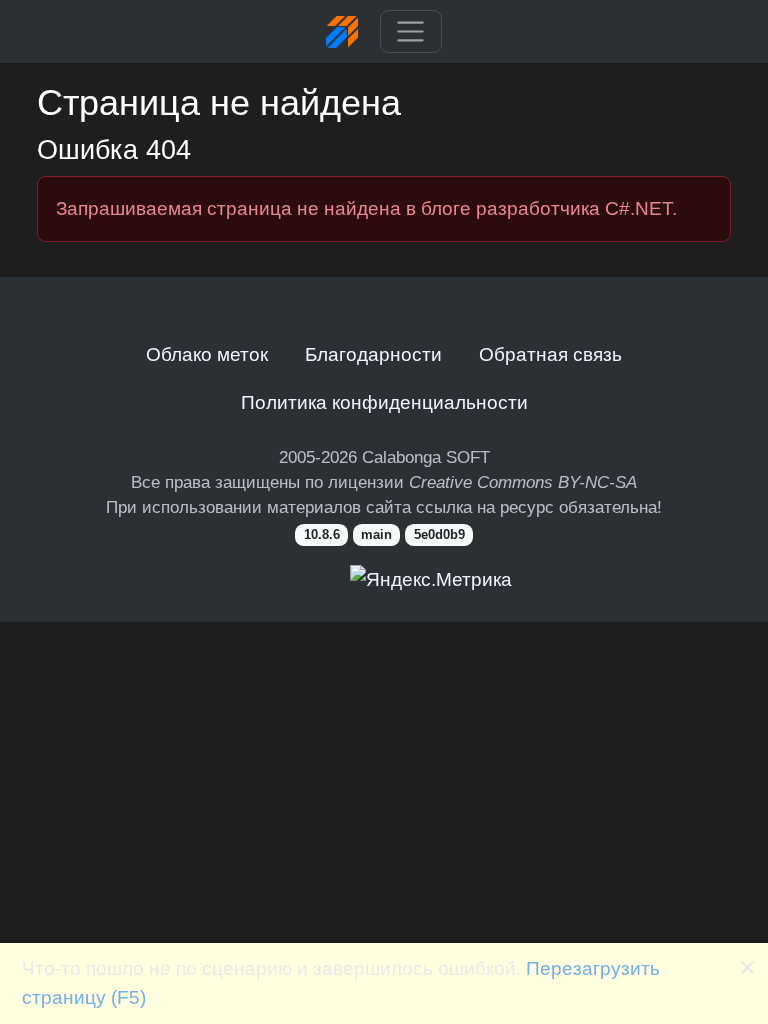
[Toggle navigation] (410, 32)
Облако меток (207, 354)
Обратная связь (550, 354)
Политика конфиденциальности (384, 402)
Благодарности (373, 354)
